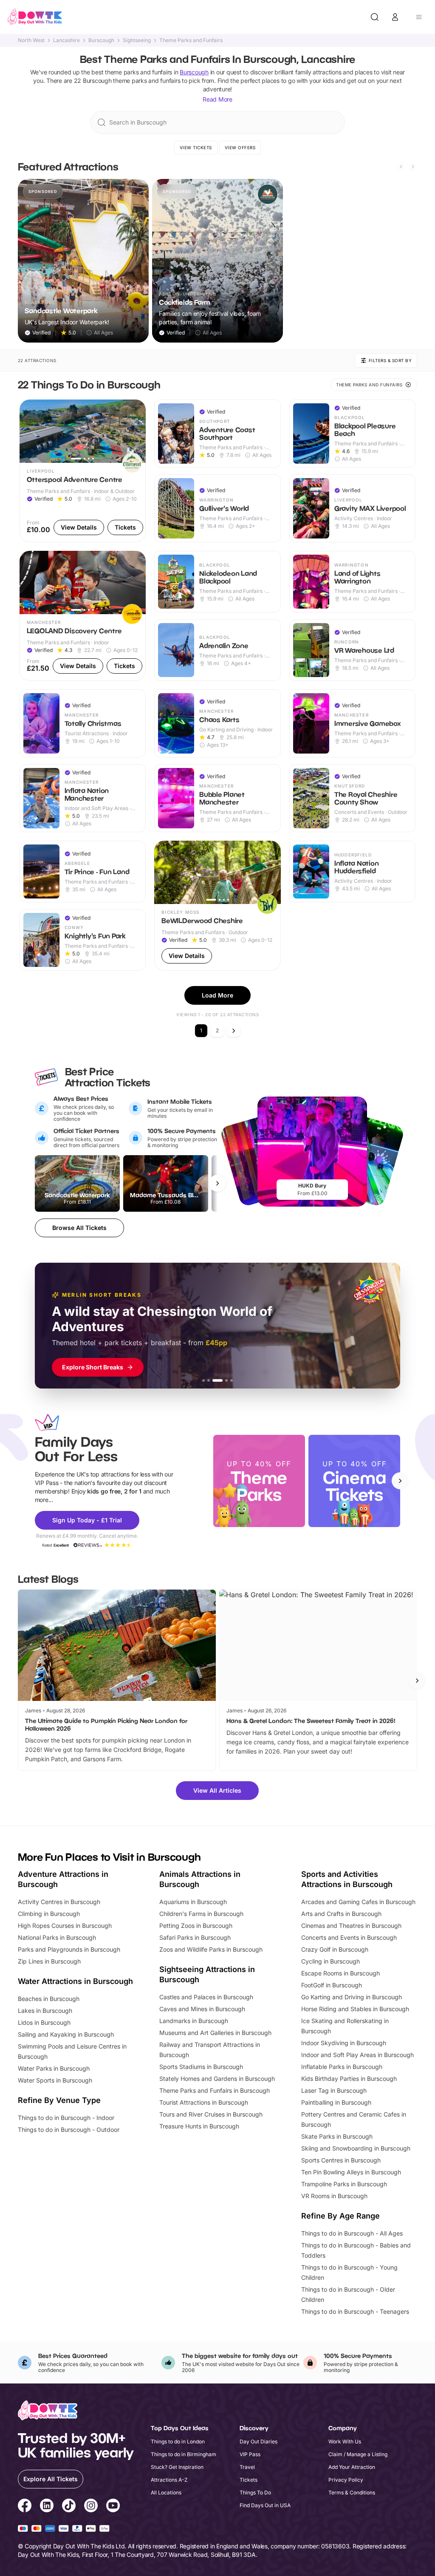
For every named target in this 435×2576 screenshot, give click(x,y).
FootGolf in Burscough (332, 1985)
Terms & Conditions (352, 2492)
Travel (247, 2467)
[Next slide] (413, 167)
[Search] (375, 17)
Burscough (101, 40)
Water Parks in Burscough (54, 2068)
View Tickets (196, 147)
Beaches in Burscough (49, 1999)
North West (31, 40)
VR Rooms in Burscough (334, 2196)
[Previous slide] (401, 167)
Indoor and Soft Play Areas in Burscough (357, 2055)
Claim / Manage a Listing (358, 2454)
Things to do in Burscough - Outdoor (69, 2130)
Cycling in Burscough (330, 1961)
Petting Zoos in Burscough (196, 1926)
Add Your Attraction (352, 2467)
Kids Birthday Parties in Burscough (349, 2079)
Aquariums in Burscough (193, 1902)
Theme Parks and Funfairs (191, 40)
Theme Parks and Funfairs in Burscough (215, 2090)
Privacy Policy (346, 2480)
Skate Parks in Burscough (337, 2136)
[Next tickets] (217, 1183)
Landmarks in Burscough (194, 2021)
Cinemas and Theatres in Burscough (351, 1926)
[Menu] (419, 17)
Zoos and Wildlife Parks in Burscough (211, 1949)
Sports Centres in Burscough (341, 2160)
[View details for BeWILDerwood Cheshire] (217, 906)
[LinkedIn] (47, 2507)
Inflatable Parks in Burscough (342, 2067)
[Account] (395, 17)
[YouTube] (113, 2507)
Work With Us (345, 2441)
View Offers (240, 147)
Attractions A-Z (169, 2480)
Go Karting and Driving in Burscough (352, 1997)
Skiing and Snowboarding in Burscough (356, 2148)
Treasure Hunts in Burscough (199, 2126)
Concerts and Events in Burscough (349, 1937)
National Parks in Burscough (57, 1937)
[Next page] (234, 1031)
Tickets (249, 2480)
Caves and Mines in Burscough (202, 2009)
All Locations (166, 2492)
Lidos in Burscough (44, 2022)
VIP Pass (250, 2454)
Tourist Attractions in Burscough (204, 2102)
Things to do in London (178, 2441)
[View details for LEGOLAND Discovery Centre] (83, 616)
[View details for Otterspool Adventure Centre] (83, 471)
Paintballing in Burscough (336, 2102)
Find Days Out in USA (265, 2505)
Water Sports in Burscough (55, 2080)
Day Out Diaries (258, 2441)
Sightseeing (137, 40)
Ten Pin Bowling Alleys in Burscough (351, 2172)
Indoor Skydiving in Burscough (344, 2043)
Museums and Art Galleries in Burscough (215, 2033)
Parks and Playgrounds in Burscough (69, 1949)
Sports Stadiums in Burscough (201, 2067)
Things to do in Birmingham (184, 2454)
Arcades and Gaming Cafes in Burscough (358, 1902)
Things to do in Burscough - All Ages (352, 2233)
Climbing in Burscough (49, 1914)
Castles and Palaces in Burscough (206, 1997)
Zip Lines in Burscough (49, 1961)
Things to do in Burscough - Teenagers (355, 2311)
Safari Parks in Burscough (195, 1937)
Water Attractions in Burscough (75, 1981)
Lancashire (66, 40)
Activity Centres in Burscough (59, 1902)
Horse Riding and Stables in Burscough (355, 2009)
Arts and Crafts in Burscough (341, 1914)
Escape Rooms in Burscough (340, 1973)
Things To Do (255, 2492)
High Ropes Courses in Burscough (65, 1926)
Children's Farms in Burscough (201, 1914)
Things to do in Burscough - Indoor (66, 2118)
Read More (217, 99)
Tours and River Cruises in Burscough (211, 2114)
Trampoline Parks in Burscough (344, 2184)
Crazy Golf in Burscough (335, 1949)
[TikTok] (69, 2507)
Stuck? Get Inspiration (177, 2467)
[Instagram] (91, 2507)
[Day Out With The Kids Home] (35, 17)
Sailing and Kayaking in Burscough (66, 2034)
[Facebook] (25, 2507)
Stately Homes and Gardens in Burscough (217, 2079)
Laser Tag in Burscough (334, 2090)
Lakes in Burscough (45, 2011)
